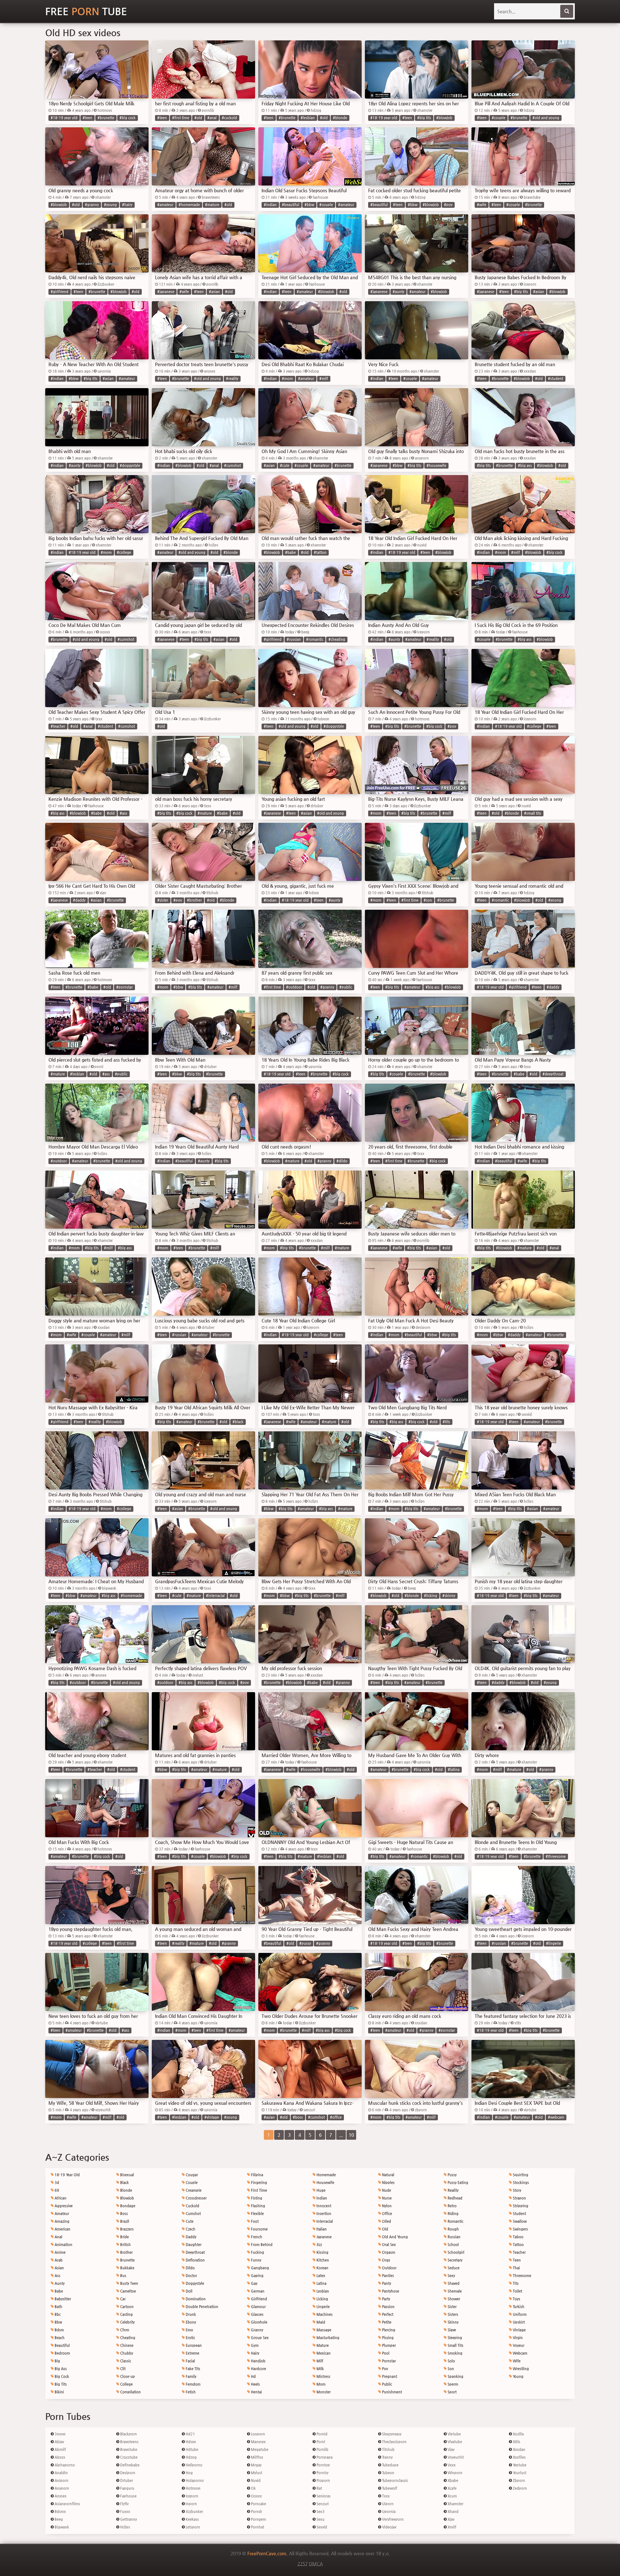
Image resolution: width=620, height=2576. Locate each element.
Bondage (127, 2206)
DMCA (316, 2564)
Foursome (259, 2229)
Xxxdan (519, 2449)
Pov (384, 2369)
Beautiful (62, 2345)
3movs (60, 2434)
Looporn (258, 2434)
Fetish (190, 2392)
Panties (387, 2276)
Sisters (452, 2314)
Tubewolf (389, 2488)
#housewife (436, 466)
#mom (287, 379)
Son (450, 2369)
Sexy (451, 2276)
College (126, 2384)
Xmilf (451, 2527)
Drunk (190, 2314)
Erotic (190, 2338)
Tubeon (388, 2473)
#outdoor (294, 987)
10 (351, 2135)
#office (336, 2117)
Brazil (124, 2221)
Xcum (452, 2496)
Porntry (322, 2473)
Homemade (326, 2175)
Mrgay (256, 2465)
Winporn (455, 2473)
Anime (60, 2252)
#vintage (212, 2117)
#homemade (189, 205)
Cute (189, 2221)
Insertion (323, 2214)
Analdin (61, 2473)
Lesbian (322, 2291)
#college (124, 552)
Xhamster (455, 2504)
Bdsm (59, 2330)
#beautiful (291, 205)
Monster (323, 2392)
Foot (254, 2221)
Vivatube (454, 2442)
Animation (63, 2245)
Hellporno (194, 2465)
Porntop (323, 2465)
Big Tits (60, 2384)
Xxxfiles (519, 2457)
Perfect (387, 2314)
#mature (212, 205)
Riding (453, 2214)
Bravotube (128, 2449)
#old (198, 118)
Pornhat (257, 2527)
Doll (189, 2291)
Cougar (191, 2175)
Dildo (190, 2268)
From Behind (261, 2245)
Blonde (126, 2190)
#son (428, 900)
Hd (253, 2376)
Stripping (520, 2206)
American (62, 2229)
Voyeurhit (455, 2457)
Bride (124, 2237)
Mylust (256, 2473)
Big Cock (61, 2376)
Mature (322, 2345)
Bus (123, 2276)
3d (56, 2183)
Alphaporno (64, 2465)
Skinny (453, 2322)
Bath (58, 2307)
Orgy (386, 2260)
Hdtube (191, 2449)
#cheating (337, 639)
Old (385, 2229)
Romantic (455, 2221)
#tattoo (320, 552)
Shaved (453, 2283)
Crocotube (128, 2457)
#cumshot (232, 466)
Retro (452, 2206)
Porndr (256, 2512)
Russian (454, 2237)
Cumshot (193, 2214)
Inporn (191, 2504)
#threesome (556, 1856)
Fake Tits (192, 2369)
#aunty (398, 292)
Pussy (452, 2175)
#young (110, 205)
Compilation (130, 2392)
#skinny (449, 1596)
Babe (58, 2291)
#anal (212, 118)
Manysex (258, 2442)
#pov (448, 205)
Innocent (323, 2206)
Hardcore (258, 2369)
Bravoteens (129, 2442)
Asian (59, 2268)
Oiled (386, 2221)
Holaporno (194, 2481)
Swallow (519, 2221)
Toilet (517, 2291)
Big (57, 2361)
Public (387, 2384)
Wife (516, 2361)
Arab (58, 2260)
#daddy (79, 900)
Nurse (386, 2198)
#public (346, 987)
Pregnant (389, 2376)
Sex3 (320, 2512)
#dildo (342, 1161)
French (256, 2237)
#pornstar (124, 987)
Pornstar (388, 2361)
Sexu (320, 2519)
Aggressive (63, 2206)
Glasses (257, 2314)
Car (122, 2299)
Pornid (321, 2434)
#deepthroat (553, 1074)
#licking (431, 1596)
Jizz (319, 2245)
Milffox (257, 2457)
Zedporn (519, 2488)
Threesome (522, 2276)
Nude (386, 2190)
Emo (189, 2330)
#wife (482, 205)
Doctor (191, 2276)
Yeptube (519, 2465)
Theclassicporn (394, 2442)
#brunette (106, 118)
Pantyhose (390, 2291)
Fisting (256, 2198)
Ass (57, 2276)
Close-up (127, 2376)
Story (517, 2190)
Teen (516, 2260)
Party (386, 2299)
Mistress (323, 2376)
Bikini (59, 2392)
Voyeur (518, 2345)
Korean (322, 2268)
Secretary (455, 2260)
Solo (451, 2361)
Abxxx (59, 2457)
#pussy (305, 1943)
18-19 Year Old (67, 2175)
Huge (320, 2190)
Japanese (324, 2237)
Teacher (519, 2252)
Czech (190, 2229)
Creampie (193, 2190)
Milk (320, 2369)
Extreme (192, 2353)
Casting (126, 2314)
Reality (453, 2190)
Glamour (258, 2307)
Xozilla (518, 2434)
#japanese (166, 292)
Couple (191, 2183)
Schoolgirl (455, 2252)
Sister (452, 2307)
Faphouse (128, 2496)
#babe (290, 552)
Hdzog (191, 2457)
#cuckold (229, 118)
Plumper (388, 2345)
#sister (163, 900)
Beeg (58, 2519)
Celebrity (127, 2322)
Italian (321, 2229)
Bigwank (61, 2527)
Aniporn (61, 2481)
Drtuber (126, 2481)
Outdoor (389, 2268)
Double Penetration (201, 2307)
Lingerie (323, 2307)
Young (518, 2376)
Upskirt (518, 2322)
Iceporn (191, 2496)
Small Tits (455, 2345)
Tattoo (518, 2245)
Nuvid (255, 2481)
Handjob (258, 2361)
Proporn (323, 2481)
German (257, 2291)
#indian (270, 205)
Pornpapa (324, 2457)
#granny (92, 205)
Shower (453, 2299)
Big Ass (60, 2369)
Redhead (455, 2198)
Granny (257, 2330)
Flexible (257, 2214)
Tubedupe (390, 2465)
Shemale (454, 2291)
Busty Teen (129, 2283)
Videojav (389, 2527)
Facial (190, 2361)
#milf (324, 379)
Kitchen (322, 2260)
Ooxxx (256, 2496)
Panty (386, 2283)
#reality (232, 379)
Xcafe (452, 2488)
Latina (321, 2283)
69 (56, 2190)
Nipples (388, 2183)
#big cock (128, 118)
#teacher (58, 726)
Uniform (519, 2314)
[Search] (567, 11)
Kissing (322, 2252)
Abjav (59, 2442)
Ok (253, 2488)
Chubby (126, 2353)
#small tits (533, 813)
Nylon (386, 2206)
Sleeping (454, 2338)
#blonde (340, 118)
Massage (323, 2330)
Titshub (388, 2449)
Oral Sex (388, 2245)
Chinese (126, 2345)
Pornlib (322, 2449)
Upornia (388, 2512)
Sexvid (321, 2527)
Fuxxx (125, 2512)
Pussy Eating (457, 2183)
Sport (452, 2392)
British (125, 2245)
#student (556, 379)
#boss (298, 2117)
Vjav (450, 2449)
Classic (125, 2361)
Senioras (323, 2496)
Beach (59, 2338)
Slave (451, 2330)
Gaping (257, 2276)
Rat (319, 2488)
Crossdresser (196, 2198)
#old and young (546, 118)
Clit (122, 2369)
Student (519, 2214)
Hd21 (190, 2434)
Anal (58, 2237)
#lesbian (308, 118)
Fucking (257, 2252)
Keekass (192, 2519)
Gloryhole (259, 2322)
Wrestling (520, 2369)
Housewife (325, 2183)
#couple (499, 118)
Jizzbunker (194, 2512)
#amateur (165, 205)
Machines (324, 2314)
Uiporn (387, 2504)
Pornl (320, 2442)
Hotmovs (193, 2488)
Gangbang (259, 2268)
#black (238, 1422)
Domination (195, 2299)
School (453, 2245)
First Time (258, 2190)
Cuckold (192, 2206)
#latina (454, 1770)
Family (191, 2376)
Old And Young (394, 2237)
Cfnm (124, 2330)
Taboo (518, 2237)
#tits (446, 1422)
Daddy (191, 2237)
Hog (189, 2473)
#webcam (556, 2117)
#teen (88, 118)
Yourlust (519, 2473)
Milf (319, 2361)
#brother (194, 900)
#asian (214, 292)
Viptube (454, 2434)
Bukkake (127, 2268)
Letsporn (192, 2527)
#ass (124, 813)
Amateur (61, 2214)
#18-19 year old (64, 118)
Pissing (387, 2338)
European (193, 2345)
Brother (126, 2252)
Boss (124, 2214)
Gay (254, 2283)
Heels (255, 2384)
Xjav (450, 2519)
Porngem (258, 2519)
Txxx (385, 2496)
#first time (181, 118)
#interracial (215, 1596)
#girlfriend (60, 292)
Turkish (518, 2307)
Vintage (519, 2330)
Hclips (125, 2527)
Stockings (520, 2183)
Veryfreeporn (392, 2519)
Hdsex (190, 2442)
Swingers (520, 2229)
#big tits (424, 118)
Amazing (62, 2221)
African (60, 2198)
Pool (385, 2353)
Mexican (323, 2353)
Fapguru (127, 2488)
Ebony (190, 2322)
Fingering (258, 2183)
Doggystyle (194, 2283)
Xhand (453, 2512)
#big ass (525, 466)
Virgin (517, 2338)
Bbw (58, 2322)
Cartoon (126, 2307)
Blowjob (127, 2198)
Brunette (127, 2260)
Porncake (258, 2504)
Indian (321, 2198)
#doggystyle (130, 466)
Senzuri (322, 2504)
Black (124, 2183)
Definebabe (129, 2465)
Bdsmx (60, 2512)
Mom (320, 2384)
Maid (320, 2322)
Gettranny (128, 2519)
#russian (294, 639)
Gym (254, 2345)
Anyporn (61, 2488)
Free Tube (86, 11)
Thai (516, 2268)
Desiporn (127, 2473)
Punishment (392, 2392)
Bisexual (127, 2175)
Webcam (520, 2353)
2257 (303, 2564)
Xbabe (452, 2481)
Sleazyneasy (391, 2434)
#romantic (315, 639)
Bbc (57, 2314)
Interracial (324, 2221)
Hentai (256, 2392)
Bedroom (62, 2353)
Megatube (259, 2449)
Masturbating (327, 2338)
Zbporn (518, 2481)
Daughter (193, 2245)
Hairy (255, 2353)
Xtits (516, 2442)
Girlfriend (258, 2299)
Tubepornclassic (395, 2481)
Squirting (520, 2175)
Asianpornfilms (67, 2504)
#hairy (127, 205)
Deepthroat (195, 2252)
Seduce (453, 2268)
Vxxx (451, 2465)
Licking (322, 2299)
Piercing (388, 2330)
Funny (256, 2260)
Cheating (127, 2338)
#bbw (309, 205)
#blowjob (444, 118)
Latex (320, 2276)
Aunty (59, 2283)
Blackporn (128, 2434)
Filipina (257, 2175)
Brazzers (126, 2229)
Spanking (455, 2376)
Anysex (60, 2496)
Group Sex (259, 2338)
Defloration (195, 2260)
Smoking (455, 2353)
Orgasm (388, 2252)
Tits (515, 2283)
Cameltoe (128, 2291)
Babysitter (62, 2299)
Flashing (258, 2206)
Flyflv (124, 2504)
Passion (388, 2307)
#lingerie (553, 1943)
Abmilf (60, 2449)
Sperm (452, 2384)
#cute (285, 466)
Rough (453, 2229)
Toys (516, 2299)
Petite (386, 2322)
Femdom (193, 2384)
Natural (388, 2175)
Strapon (519, 2198)
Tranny (387, 2457)
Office (387, 2214)
